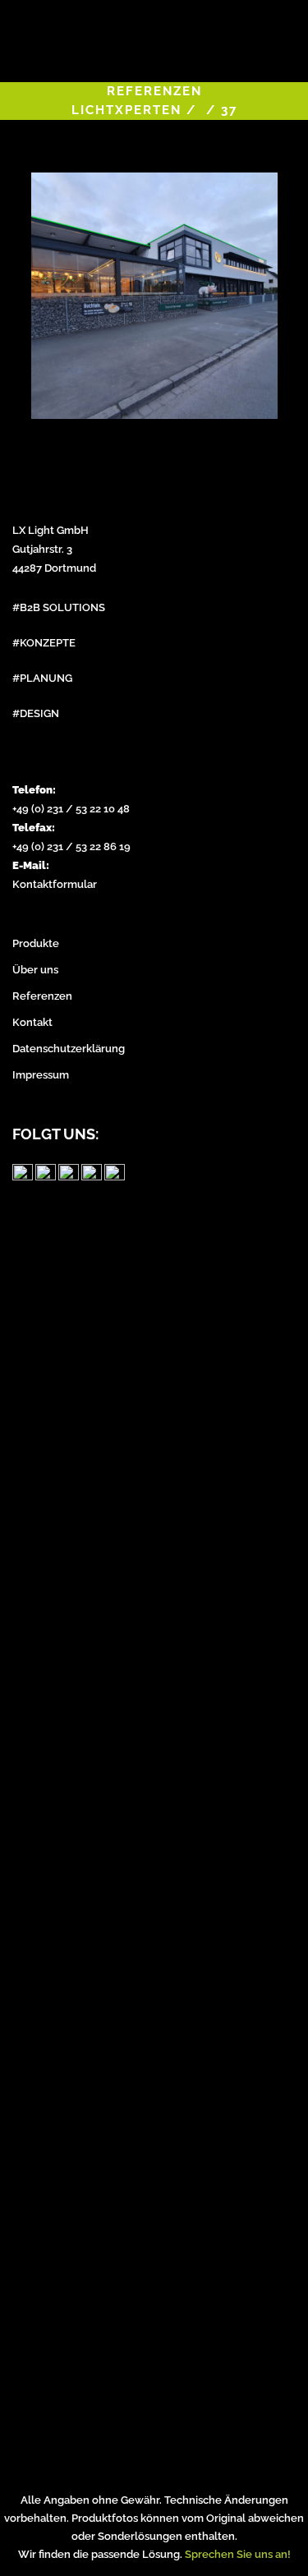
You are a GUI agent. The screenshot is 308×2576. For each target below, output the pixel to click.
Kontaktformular (55, 884)
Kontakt (32, 1022)
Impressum (41, 1075)
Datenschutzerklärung (69, 1049)
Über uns (35, 970)
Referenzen (42, 996)
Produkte (36, 943)
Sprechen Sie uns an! (238, 2554)
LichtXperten (126, 110)
